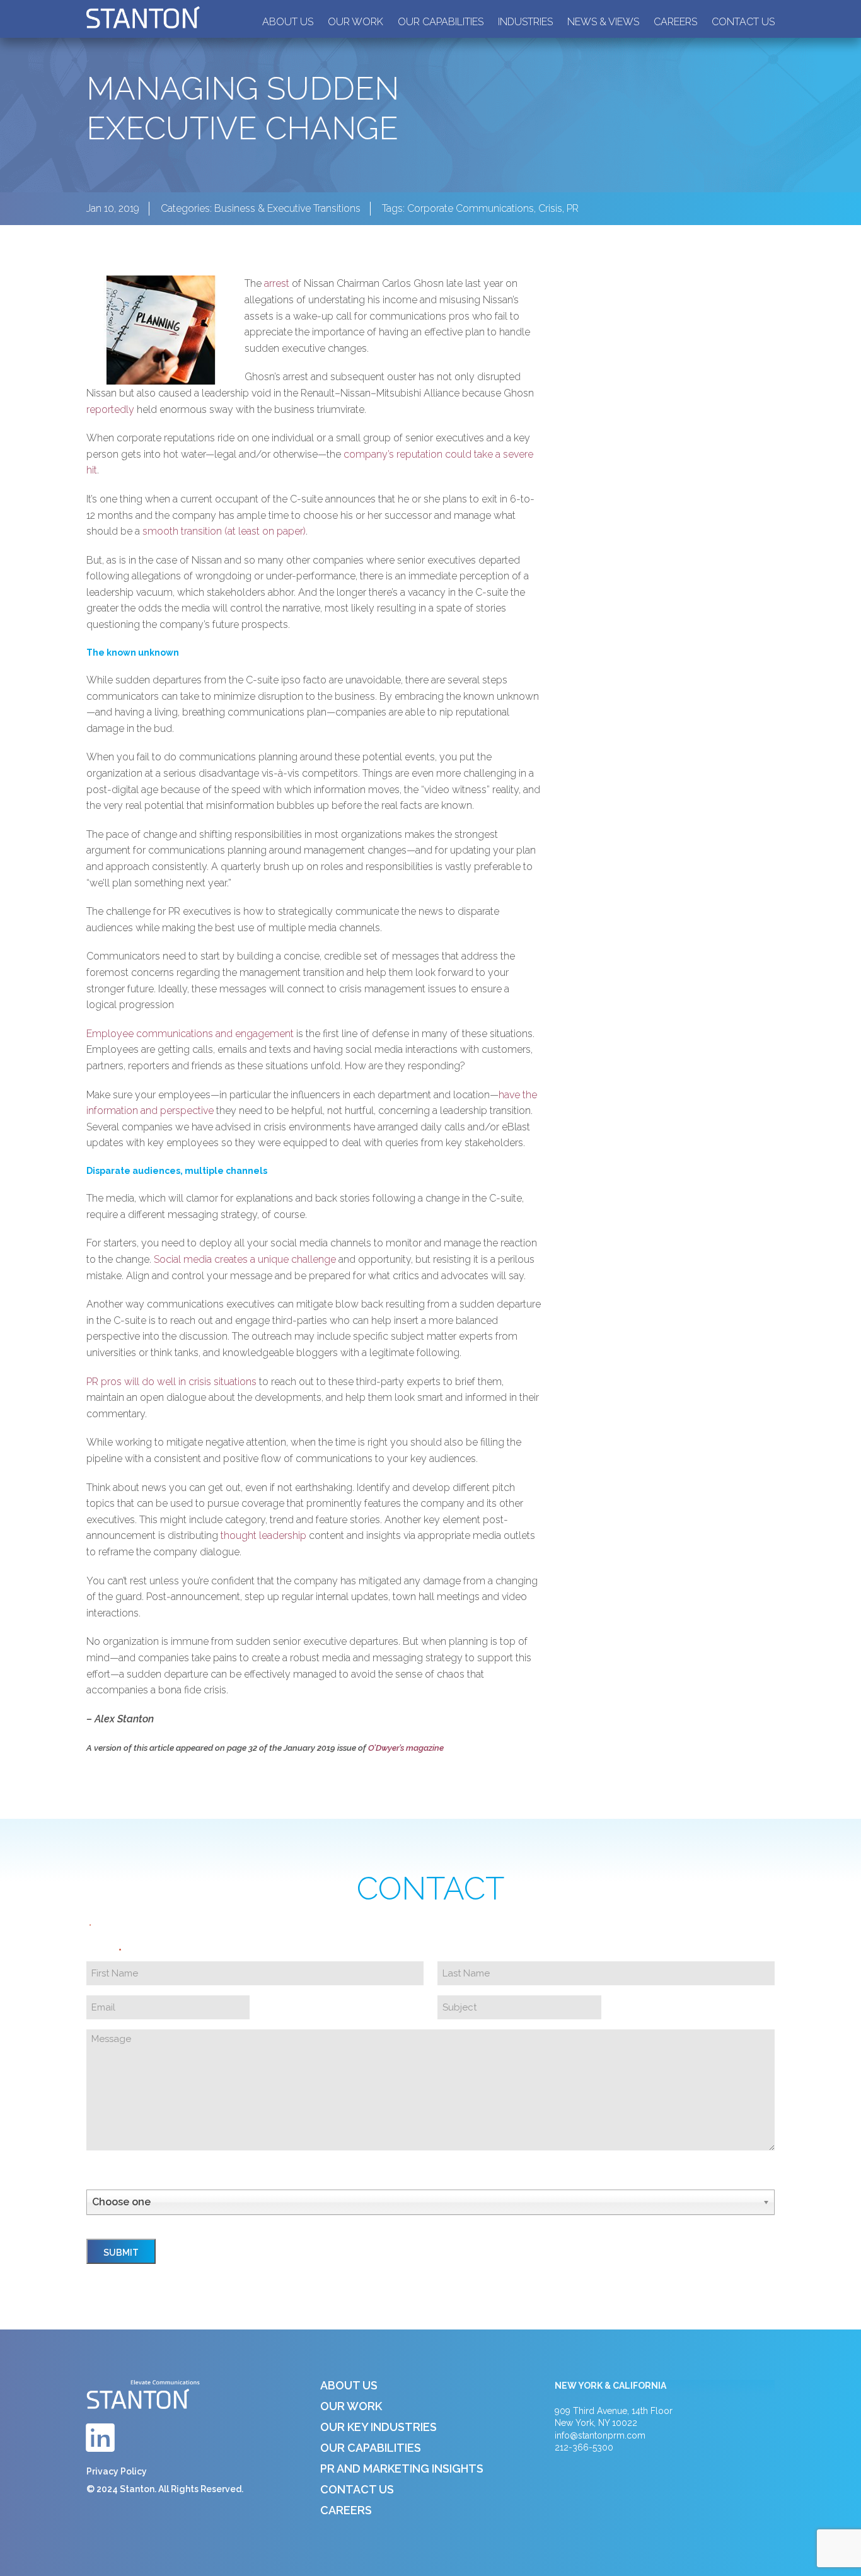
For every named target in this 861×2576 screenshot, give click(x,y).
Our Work (355, 22)
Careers (675, 22)
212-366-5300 (584, 2447)
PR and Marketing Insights (402, 2469)
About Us (288, 22)
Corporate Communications (471, 208)
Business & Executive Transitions (287, 208)
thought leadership (263, 1535)
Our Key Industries (378, 2427)
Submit (121, 2253)
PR (573, 208)
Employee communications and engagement (190, 1034)
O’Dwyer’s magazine (406, 1748)
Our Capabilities (441, 22)
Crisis (550, 208)
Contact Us (743, 22)
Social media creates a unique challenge (245, 1259)
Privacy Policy (117, 2471)
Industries (525, 22)
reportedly (110, 409)
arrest (277, 283)
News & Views (603, 22)
